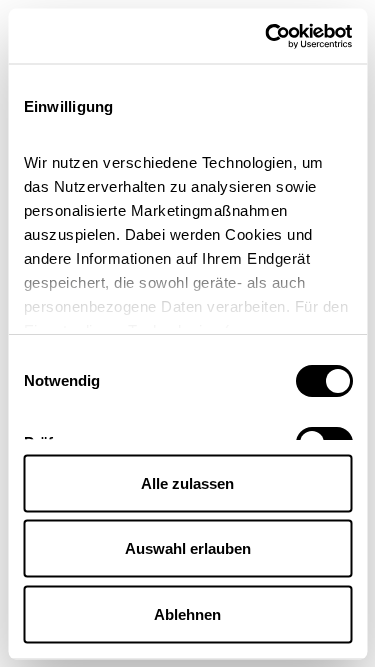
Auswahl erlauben (188, 548)
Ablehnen (187, 613)
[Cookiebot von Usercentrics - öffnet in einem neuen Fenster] (267, 36)
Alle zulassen (187, 482)
